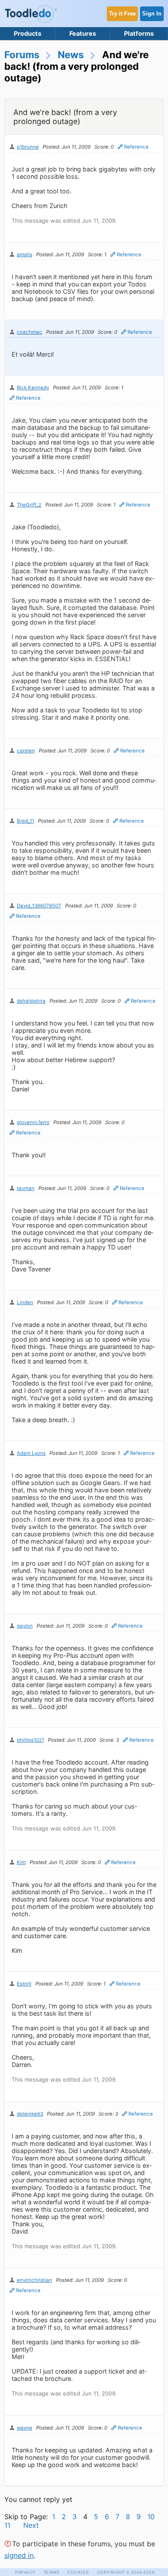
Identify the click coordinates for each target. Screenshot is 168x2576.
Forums (22, 54)
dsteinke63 (30, 2114)
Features (83, 33)
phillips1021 (30, 1740)
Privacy (25, 2572)
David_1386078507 (39, 906)
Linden (25, 1302)
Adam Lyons (31, 1453)
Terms (52, 2572)
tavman (26, 1188)
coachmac (30, 332)
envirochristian (34, 2280)
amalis (25, 255)
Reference (136, 147)
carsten (26, 751)
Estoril (24, 1984)
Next (31, 2525)
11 (7, 2525)
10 (151, 2517)
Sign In (152, 14)
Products (28, 33)
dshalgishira (31, 1001)
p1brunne (28, 147)
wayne (25, 2428)
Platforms (139, 33)
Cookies (78, 2572)
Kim (21, 1862)
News (71, 54)
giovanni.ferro (33, 1122)
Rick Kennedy (33, 388)
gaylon (25, 1626)
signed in (19, 2555)
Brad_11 (25, 821)
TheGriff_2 (29, 505)
